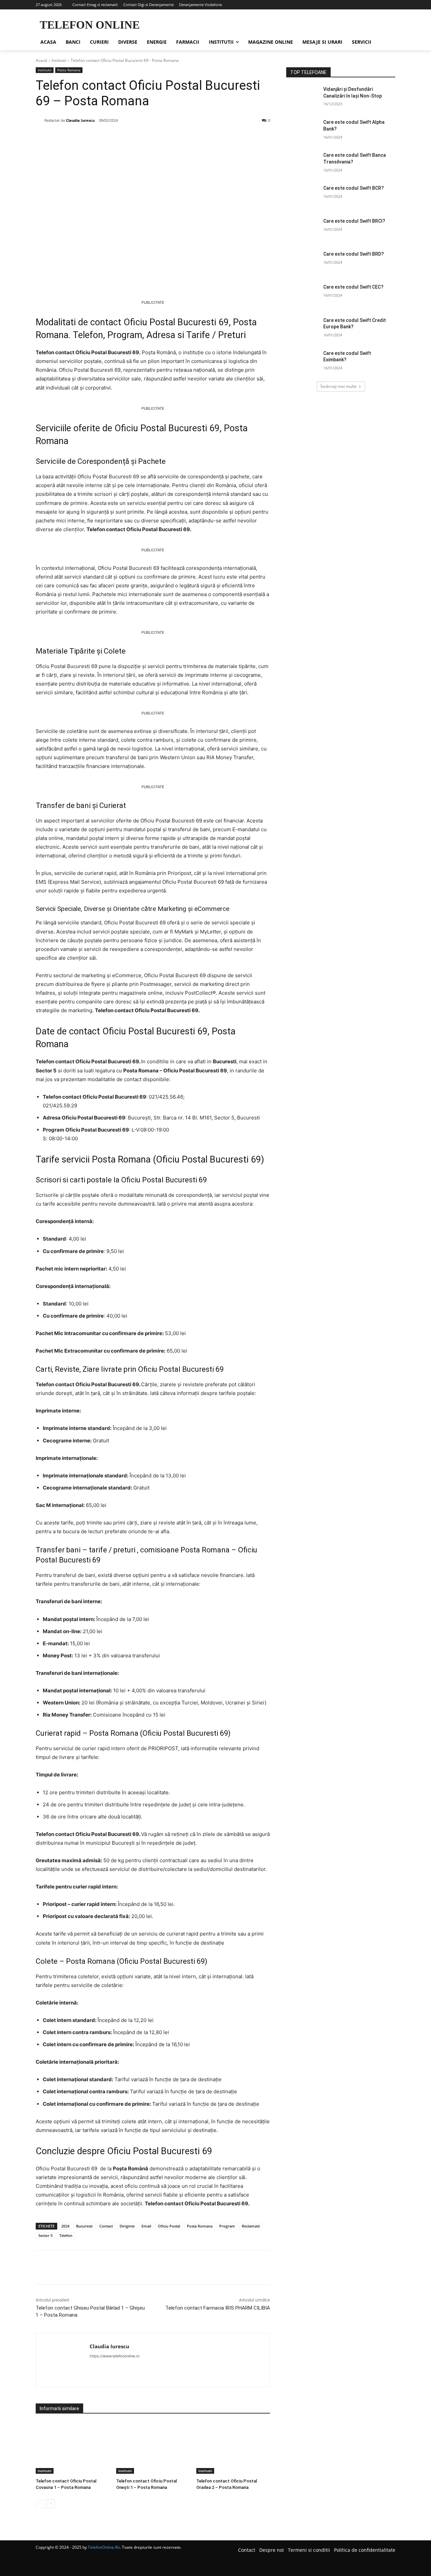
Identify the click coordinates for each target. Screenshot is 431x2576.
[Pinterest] (113, 138)
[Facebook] (82, 138)
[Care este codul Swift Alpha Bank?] (303, 131)
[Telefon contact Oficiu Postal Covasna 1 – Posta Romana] (73, 2448)
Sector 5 (45, 2235)
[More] (144, 138)
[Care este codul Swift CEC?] (303, 295)
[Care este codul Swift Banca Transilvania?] (303, 163)
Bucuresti (84, 2226)
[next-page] (51, 2504)
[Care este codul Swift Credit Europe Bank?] (303, 329)
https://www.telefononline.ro (115, 2356)
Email (146, 2226)
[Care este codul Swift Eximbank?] (303, 362)
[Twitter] (98, 138)
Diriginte (127, 2226)
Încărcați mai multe (339, 386)
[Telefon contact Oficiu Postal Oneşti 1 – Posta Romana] (153, 2448)
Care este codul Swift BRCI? (354, 221)
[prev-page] (40, 2504)
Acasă (41, 60)
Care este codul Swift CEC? (353, 287)
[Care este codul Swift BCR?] (303, 196)
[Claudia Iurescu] (40, 120)
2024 (65, 2226)
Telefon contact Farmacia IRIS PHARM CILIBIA (218, 2308)
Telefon (66, 2235)
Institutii (59, 60)
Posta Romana (69, 70)
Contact (106, 2226)
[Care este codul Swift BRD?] (303, 262)
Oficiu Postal (169, 2226)
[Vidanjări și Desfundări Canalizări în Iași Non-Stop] (303, 98)
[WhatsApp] (129, 138)
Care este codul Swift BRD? (354, 254)
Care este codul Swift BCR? (354, 188)
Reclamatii (251, 2226)
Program (227, 2226)
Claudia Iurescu (80, 120)
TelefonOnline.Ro (104, 2547)
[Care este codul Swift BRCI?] (303, 229)
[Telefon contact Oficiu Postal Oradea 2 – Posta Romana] (233, 2448)
